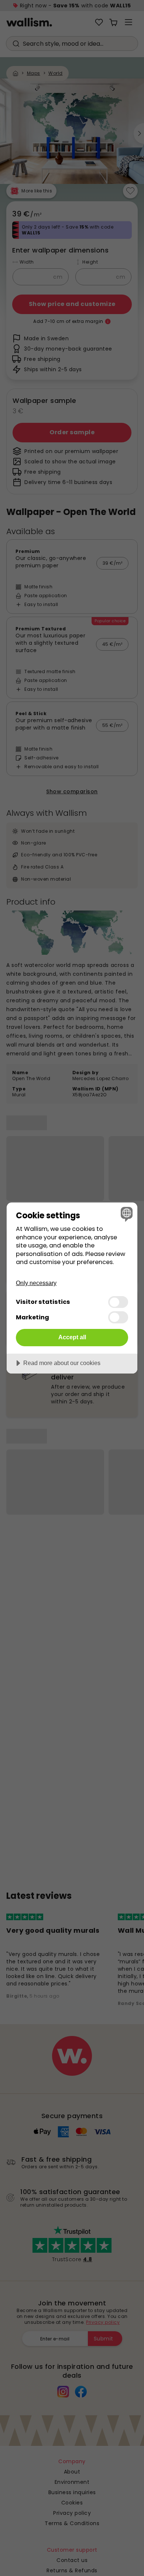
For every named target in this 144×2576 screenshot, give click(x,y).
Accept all (72, 1337)
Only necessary (36, 1283)
